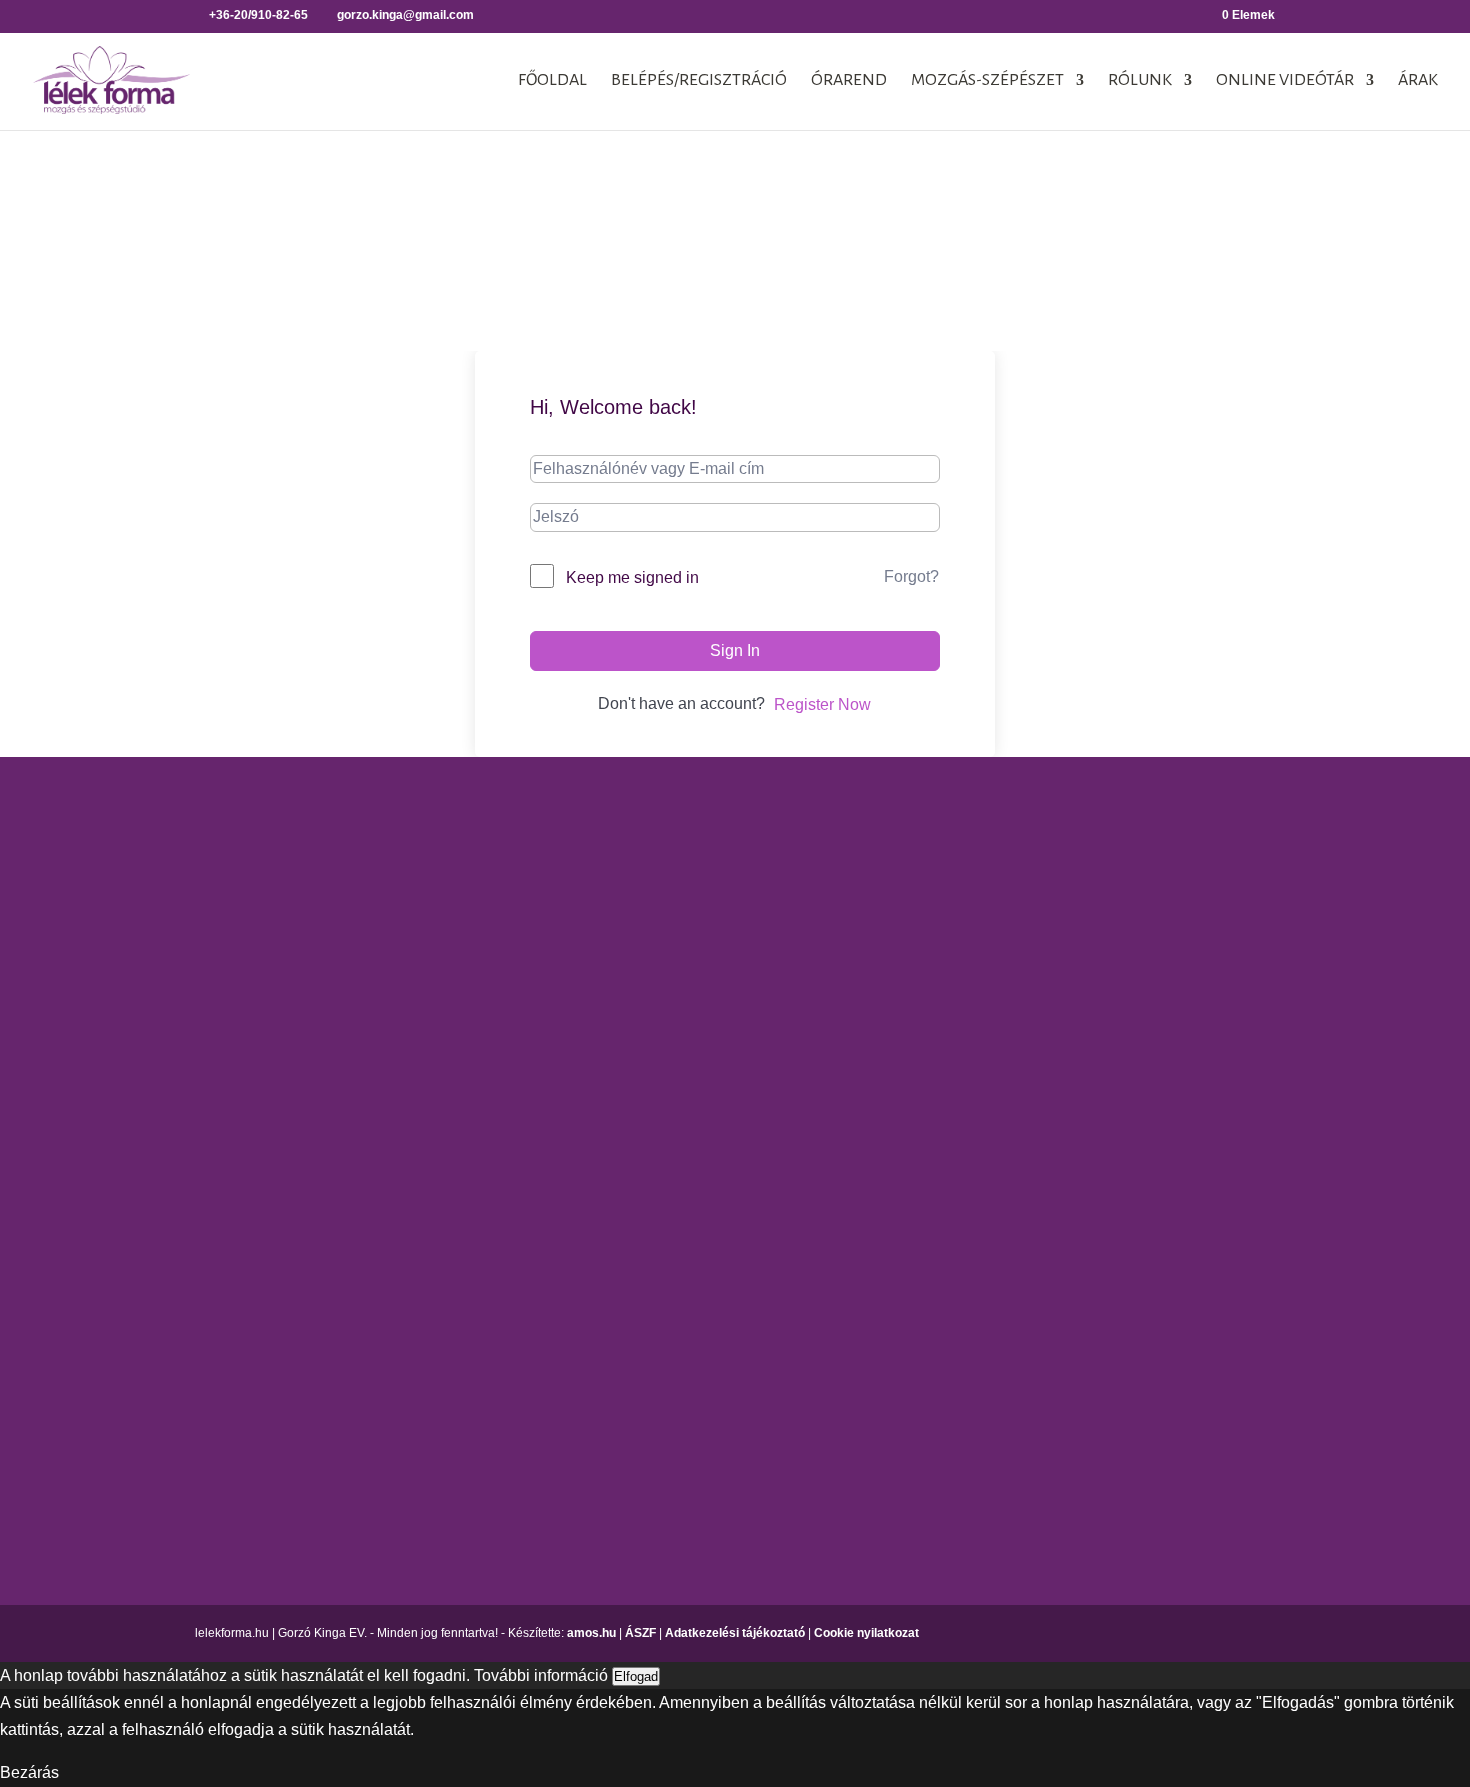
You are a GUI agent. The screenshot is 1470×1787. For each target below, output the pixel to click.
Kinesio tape (1184, 861)
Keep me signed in (632, 577)
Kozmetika (1177, 896)
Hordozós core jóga (712, 896)
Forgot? (911, 576)
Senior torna (934, 1259)
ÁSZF (640, 1633)
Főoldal (552, 81)
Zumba (916, 1329)
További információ (541, 1675)
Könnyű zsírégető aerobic (981, 993)
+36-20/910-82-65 (210, 1145)
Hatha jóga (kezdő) (710, 966)
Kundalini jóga (694, 1001)
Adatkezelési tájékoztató (735, 1633)
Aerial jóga (681, 825)
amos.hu (591, 1633)
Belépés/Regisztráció (699, 81)
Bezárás (29, 1772)
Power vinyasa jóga (713, 1037)
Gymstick (923, 958)
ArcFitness (929, 825)
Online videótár (1285, 81)
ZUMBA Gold (938, 1365)
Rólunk (1140, 81)
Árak (1418, 81)
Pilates (915, 1153)
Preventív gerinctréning (973, 1224)
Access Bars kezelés (1214, 825)
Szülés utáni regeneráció (979, 1294)
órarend (849, 81)
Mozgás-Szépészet (987, 81)
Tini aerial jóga (695, 1134)
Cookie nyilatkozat (866, 1633)
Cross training (940, 861)
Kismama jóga (694, 931)
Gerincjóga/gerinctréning (730, 861)
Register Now (822, 704)
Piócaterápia (1185, 966)
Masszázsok (1184, 931)
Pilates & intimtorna (960, 1189)
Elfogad (636, 1676)
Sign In (735, 650)
